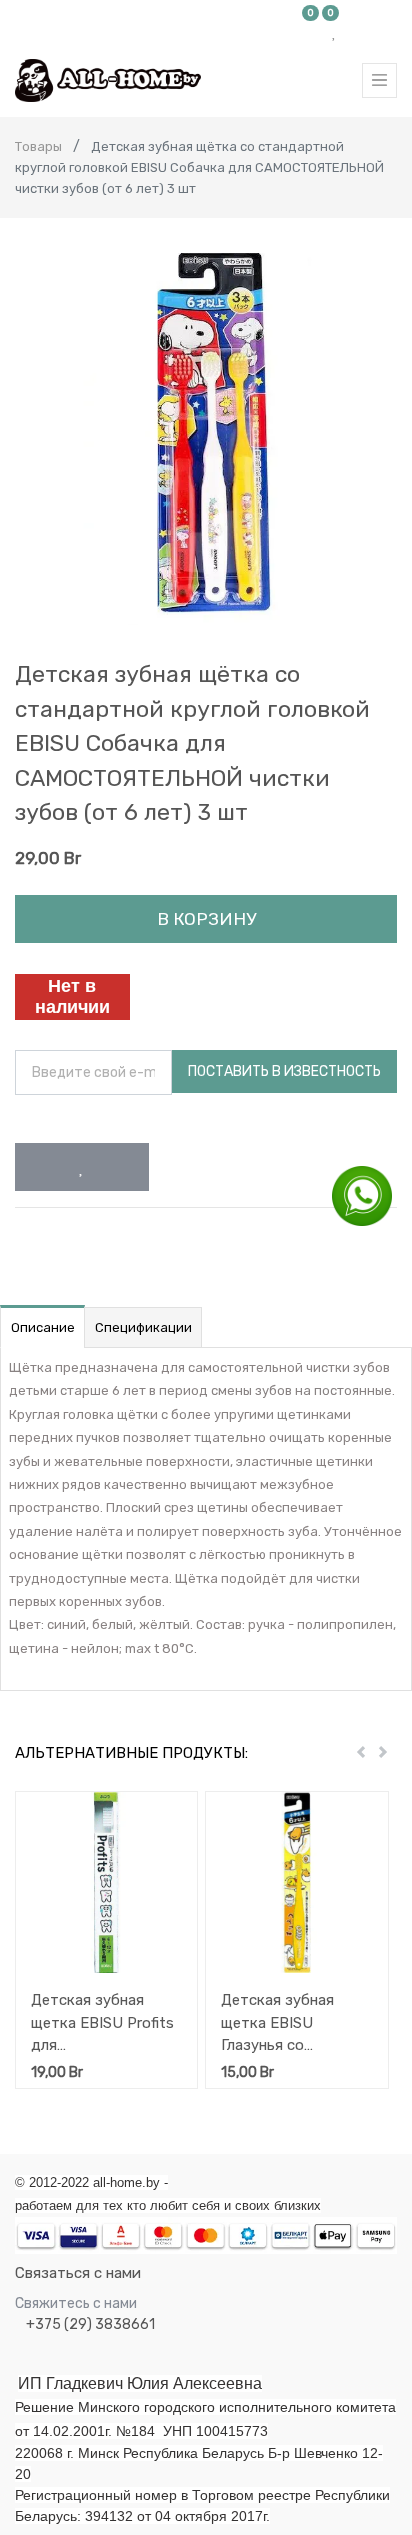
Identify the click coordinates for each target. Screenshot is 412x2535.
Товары (38, 146)
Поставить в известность (284, 1071)
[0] (311, 32)
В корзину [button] (206, 919)
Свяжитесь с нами (76, 2303)
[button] (82, 1167)
